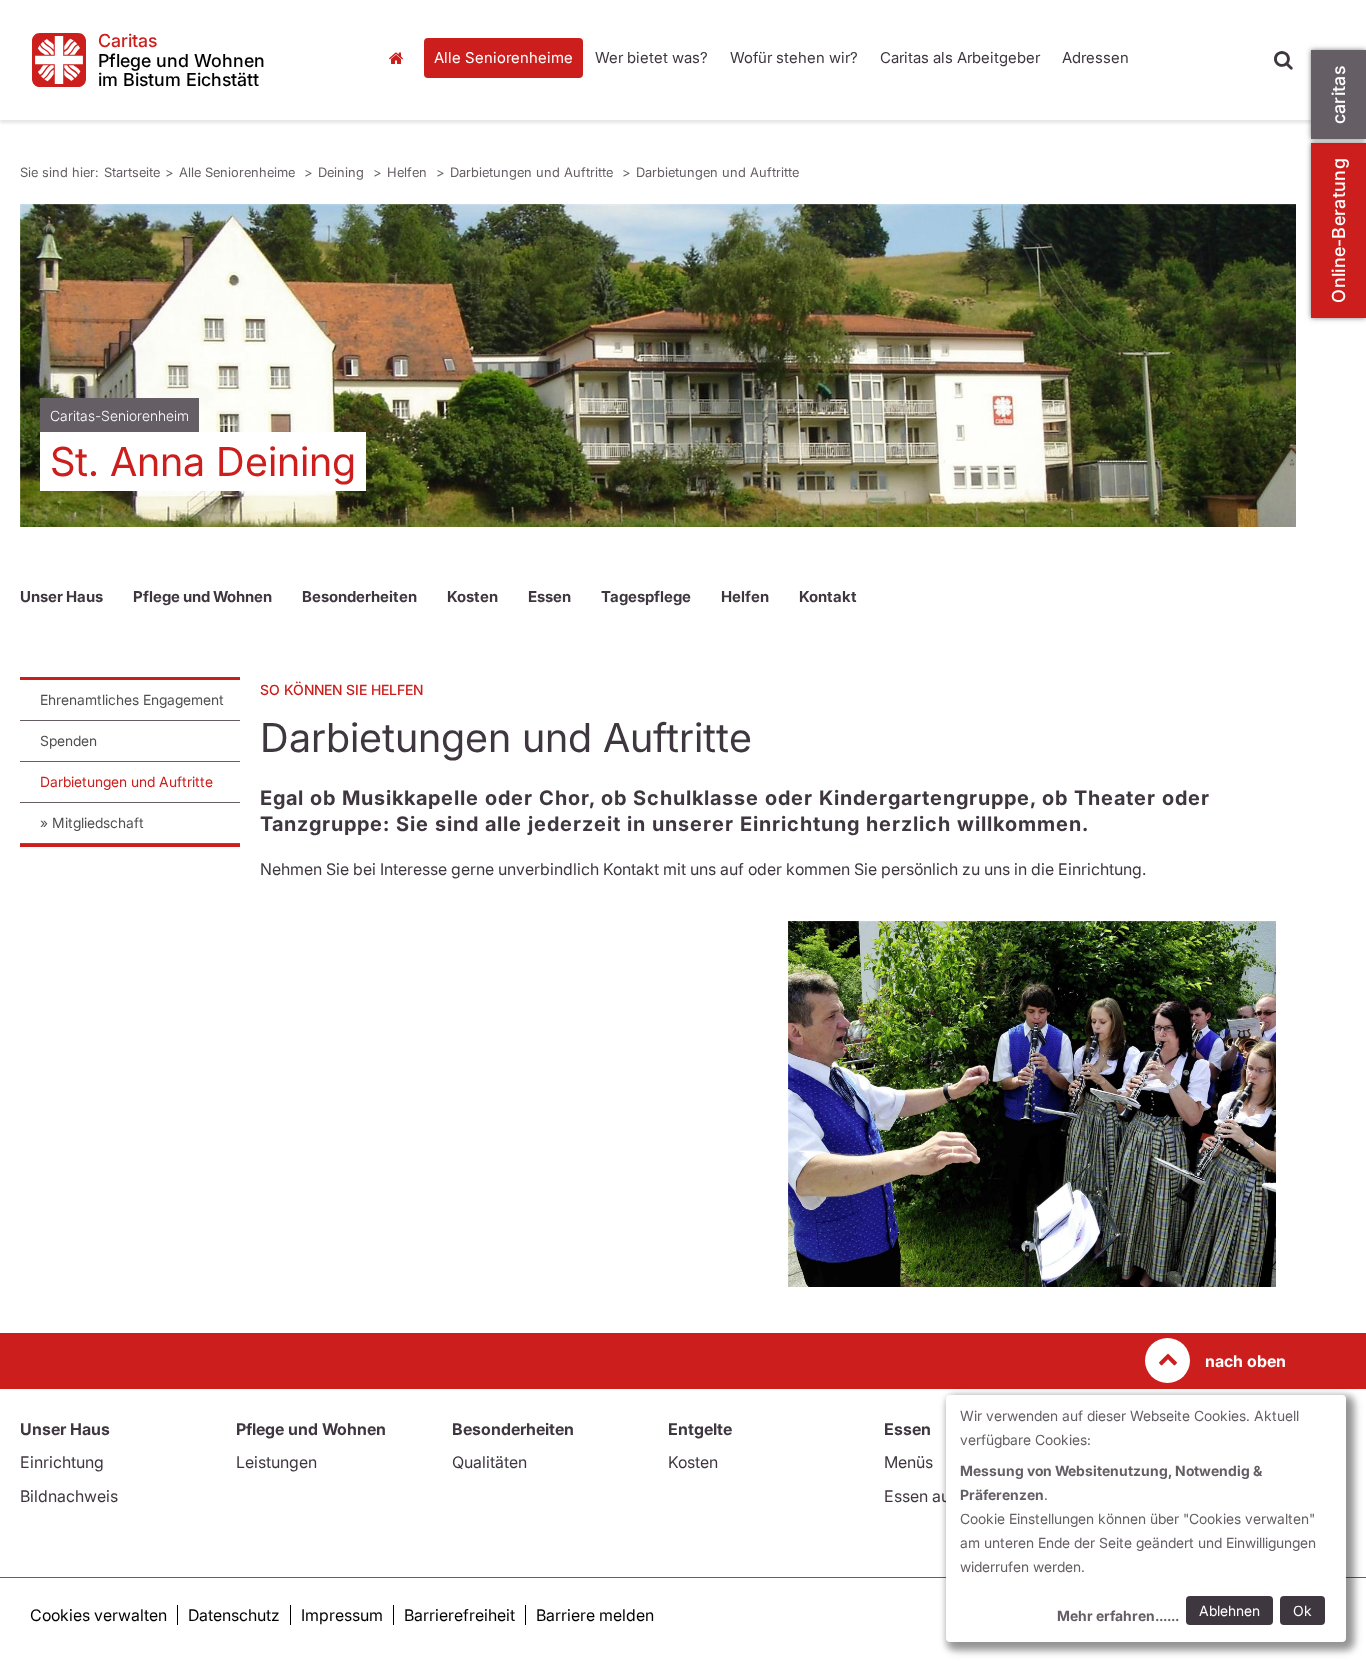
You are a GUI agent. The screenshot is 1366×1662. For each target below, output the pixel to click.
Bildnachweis (69, 1496)
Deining (343, 172)
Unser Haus (61, 596)
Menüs (908, 1462)
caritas (1338, 94)
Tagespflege (646, 596)
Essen (549, 596)
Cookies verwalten (98, 1615)
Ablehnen (1229, 1610)
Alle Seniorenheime (503, 57)
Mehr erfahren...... (1118, 1615)
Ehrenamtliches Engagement (132, 699)
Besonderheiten (359, 596)
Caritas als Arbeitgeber (960, 57)
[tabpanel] (658, 365)
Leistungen (276, 1462)
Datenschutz (234, 1615)
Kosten (472, 596)
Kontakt (828, 596)
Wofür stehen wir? (794, 57)
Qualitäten (489, 1462)
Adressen (1095, 57)
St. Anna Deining (203, 461)
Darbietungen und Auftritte (533, 172)
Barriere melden (595, 1615)
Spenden (68, 740)
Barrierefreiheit (459, 1615)
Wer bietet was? (651, 57)
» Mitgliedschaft (92, 822)
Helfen (409, 172)
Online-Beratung (1338, 230)
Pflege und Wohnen (202, 596)
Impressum (342, 1615)
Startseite (402, 58)
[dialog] (1146, 1518)
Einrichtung (62, 1462)
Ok (1302, 1610)
